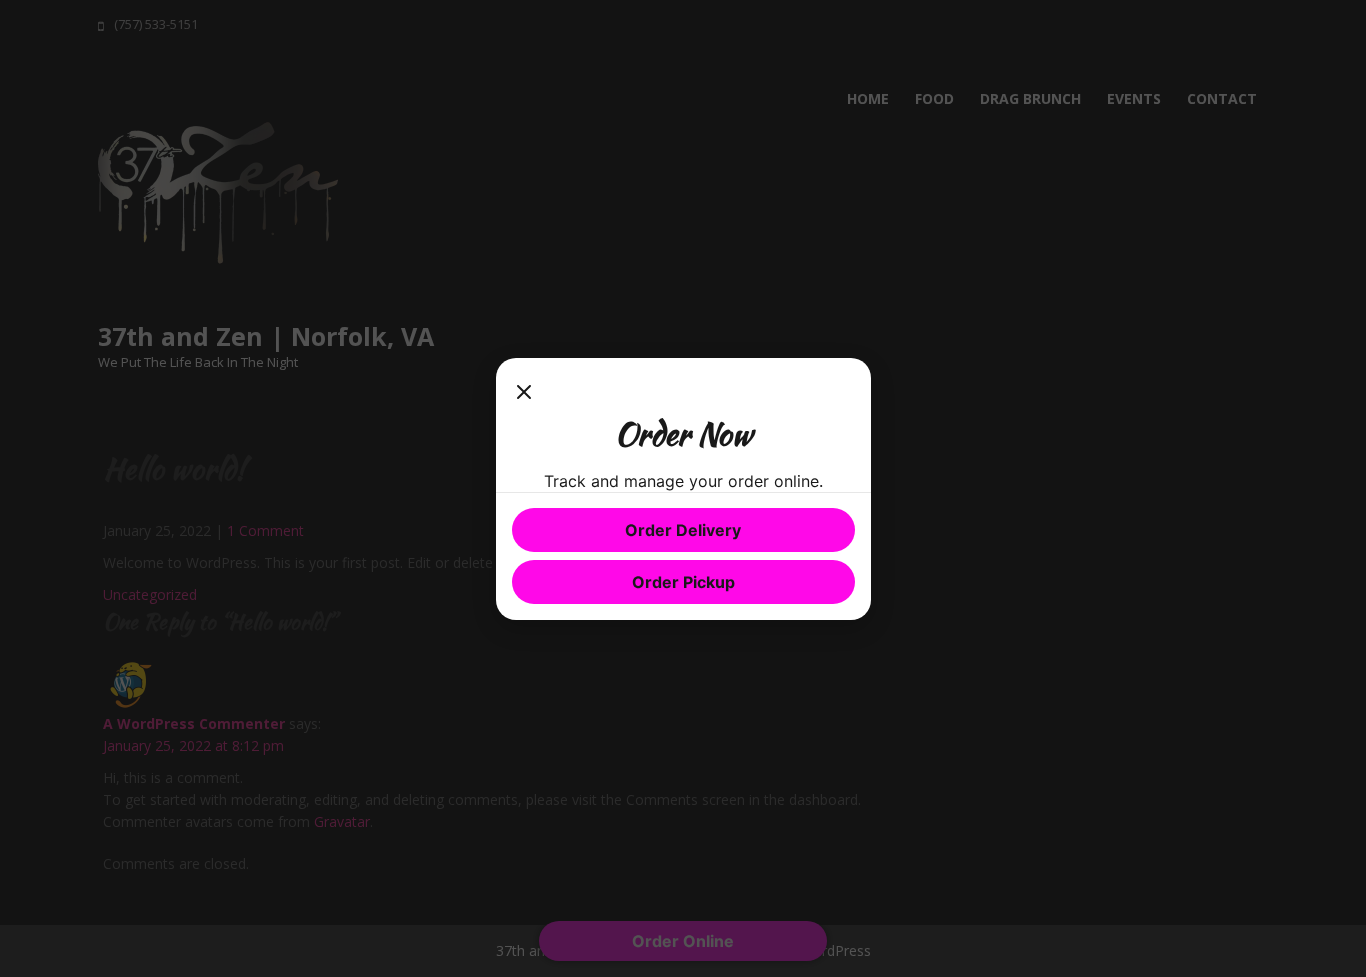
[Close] (524, 394)
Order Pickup (683, 582)
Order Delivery (683, 530)
